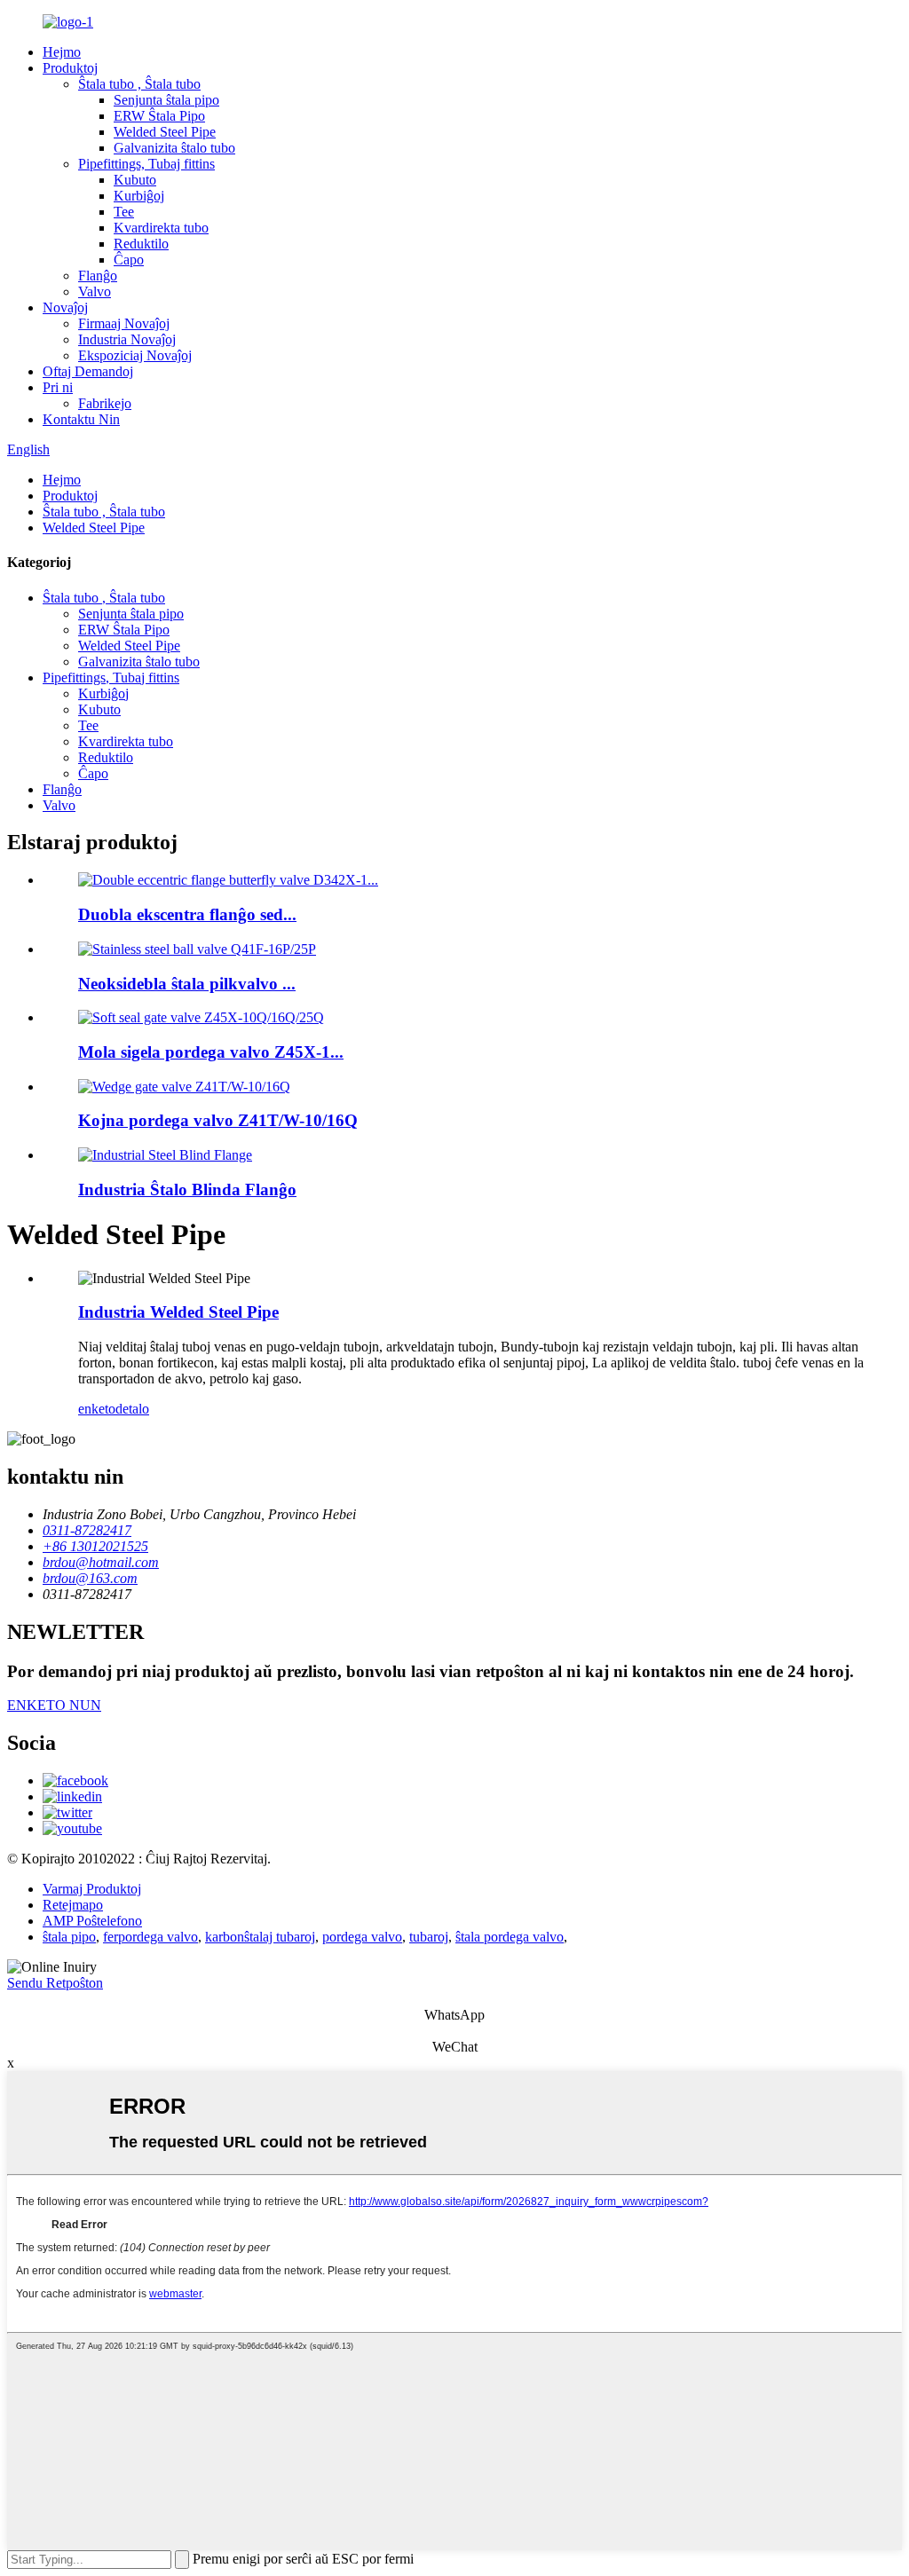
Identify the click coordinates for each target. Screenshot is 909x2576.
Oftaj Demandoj (88, 371)
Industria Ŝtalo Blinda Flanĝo (187, 1190)
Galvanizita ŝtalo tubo (174, 148)
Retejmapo (73, 1905)
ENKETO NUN (54, 1705)
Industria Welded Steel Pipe (178, 1312)
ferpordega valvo (150, 1937)
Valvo (95, 291)
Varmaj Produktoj (92, 1889)
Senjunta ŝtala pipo (166, 100)
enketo (97, 1409)
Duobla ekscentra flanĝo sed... (187, 914)
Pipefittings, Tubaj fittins (146, 164)
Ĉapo (129, 260)
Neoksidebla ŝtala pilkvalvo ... (187, 984)
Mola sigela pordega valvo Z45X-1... (211, 1052)
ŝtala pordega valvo (510, 1937)
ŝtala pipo (69, 1937)
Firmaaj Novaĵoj (124, 323)
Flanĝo (98, 276)
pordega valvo (362, 1937)
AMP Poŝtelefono (92, 1921)
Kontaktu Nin (81, 419)
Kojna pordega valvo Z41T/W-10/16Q (218, 1120)
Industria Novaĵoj (127, 339)
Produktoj (70, 68)
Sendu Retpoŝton (55, 1983)
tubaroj (429, 1937)
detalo (132, 1409)
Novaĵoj (65, 307)
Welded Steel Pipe (165, 132)
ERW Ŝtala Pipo (159, 116)
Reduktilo (141, 244)
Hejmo (62, 52)
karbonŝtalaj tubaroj (260, 1937)
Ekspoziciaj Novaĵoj (135, 355)
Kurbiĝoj (139, 196)
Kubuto (135, 180)
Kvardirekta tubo (161, 228)
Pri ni (58, 387)
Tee (124, 212)
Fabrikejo (105, 403)
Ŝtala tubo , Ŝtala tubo (139, 84)
